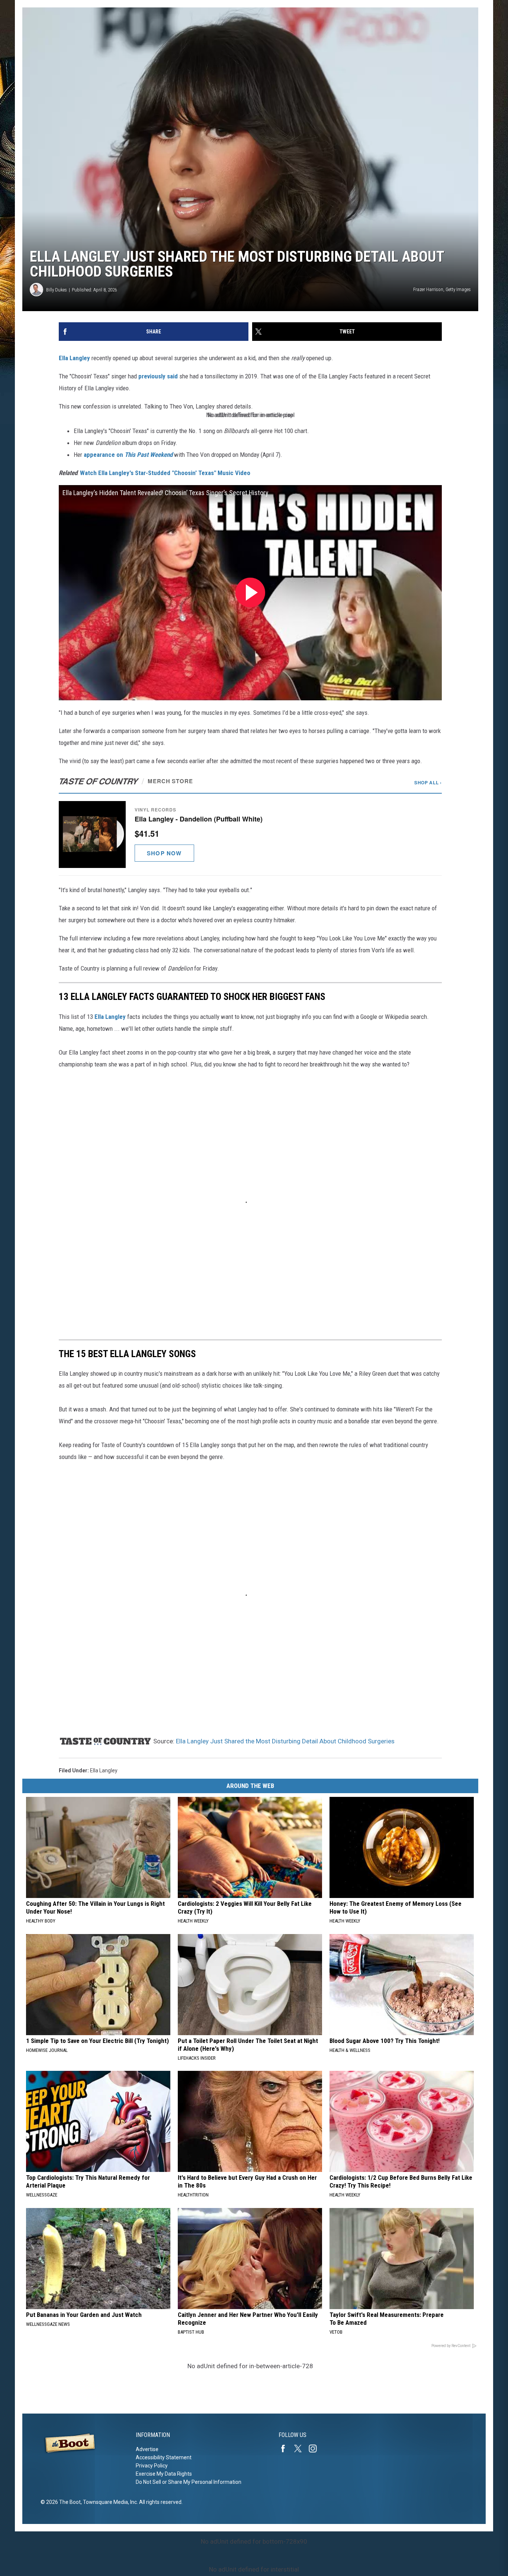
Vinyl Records (155, 810)
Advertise (147, 2449)
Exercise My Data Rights (164, 2474)
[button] (250, 834)
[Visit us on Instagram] (316, 2449)
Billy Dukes (57, 290)
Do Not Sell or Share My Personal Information (189, 2482)
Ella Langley (74, 358)
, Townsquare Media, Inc (109, 2502)
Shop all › (428, 782)
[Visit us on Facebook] (286, 2449)
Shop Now (164, 853)
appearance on (128, 455)
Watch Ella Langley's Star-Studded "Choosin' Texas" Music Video (165, 473)
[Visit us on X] (301, 2449)
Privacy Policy (152, 2466)
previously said (158, 376)
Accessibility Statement (164, 2457)
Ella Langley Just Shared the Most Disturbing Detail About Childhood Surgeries (285, 1741)
